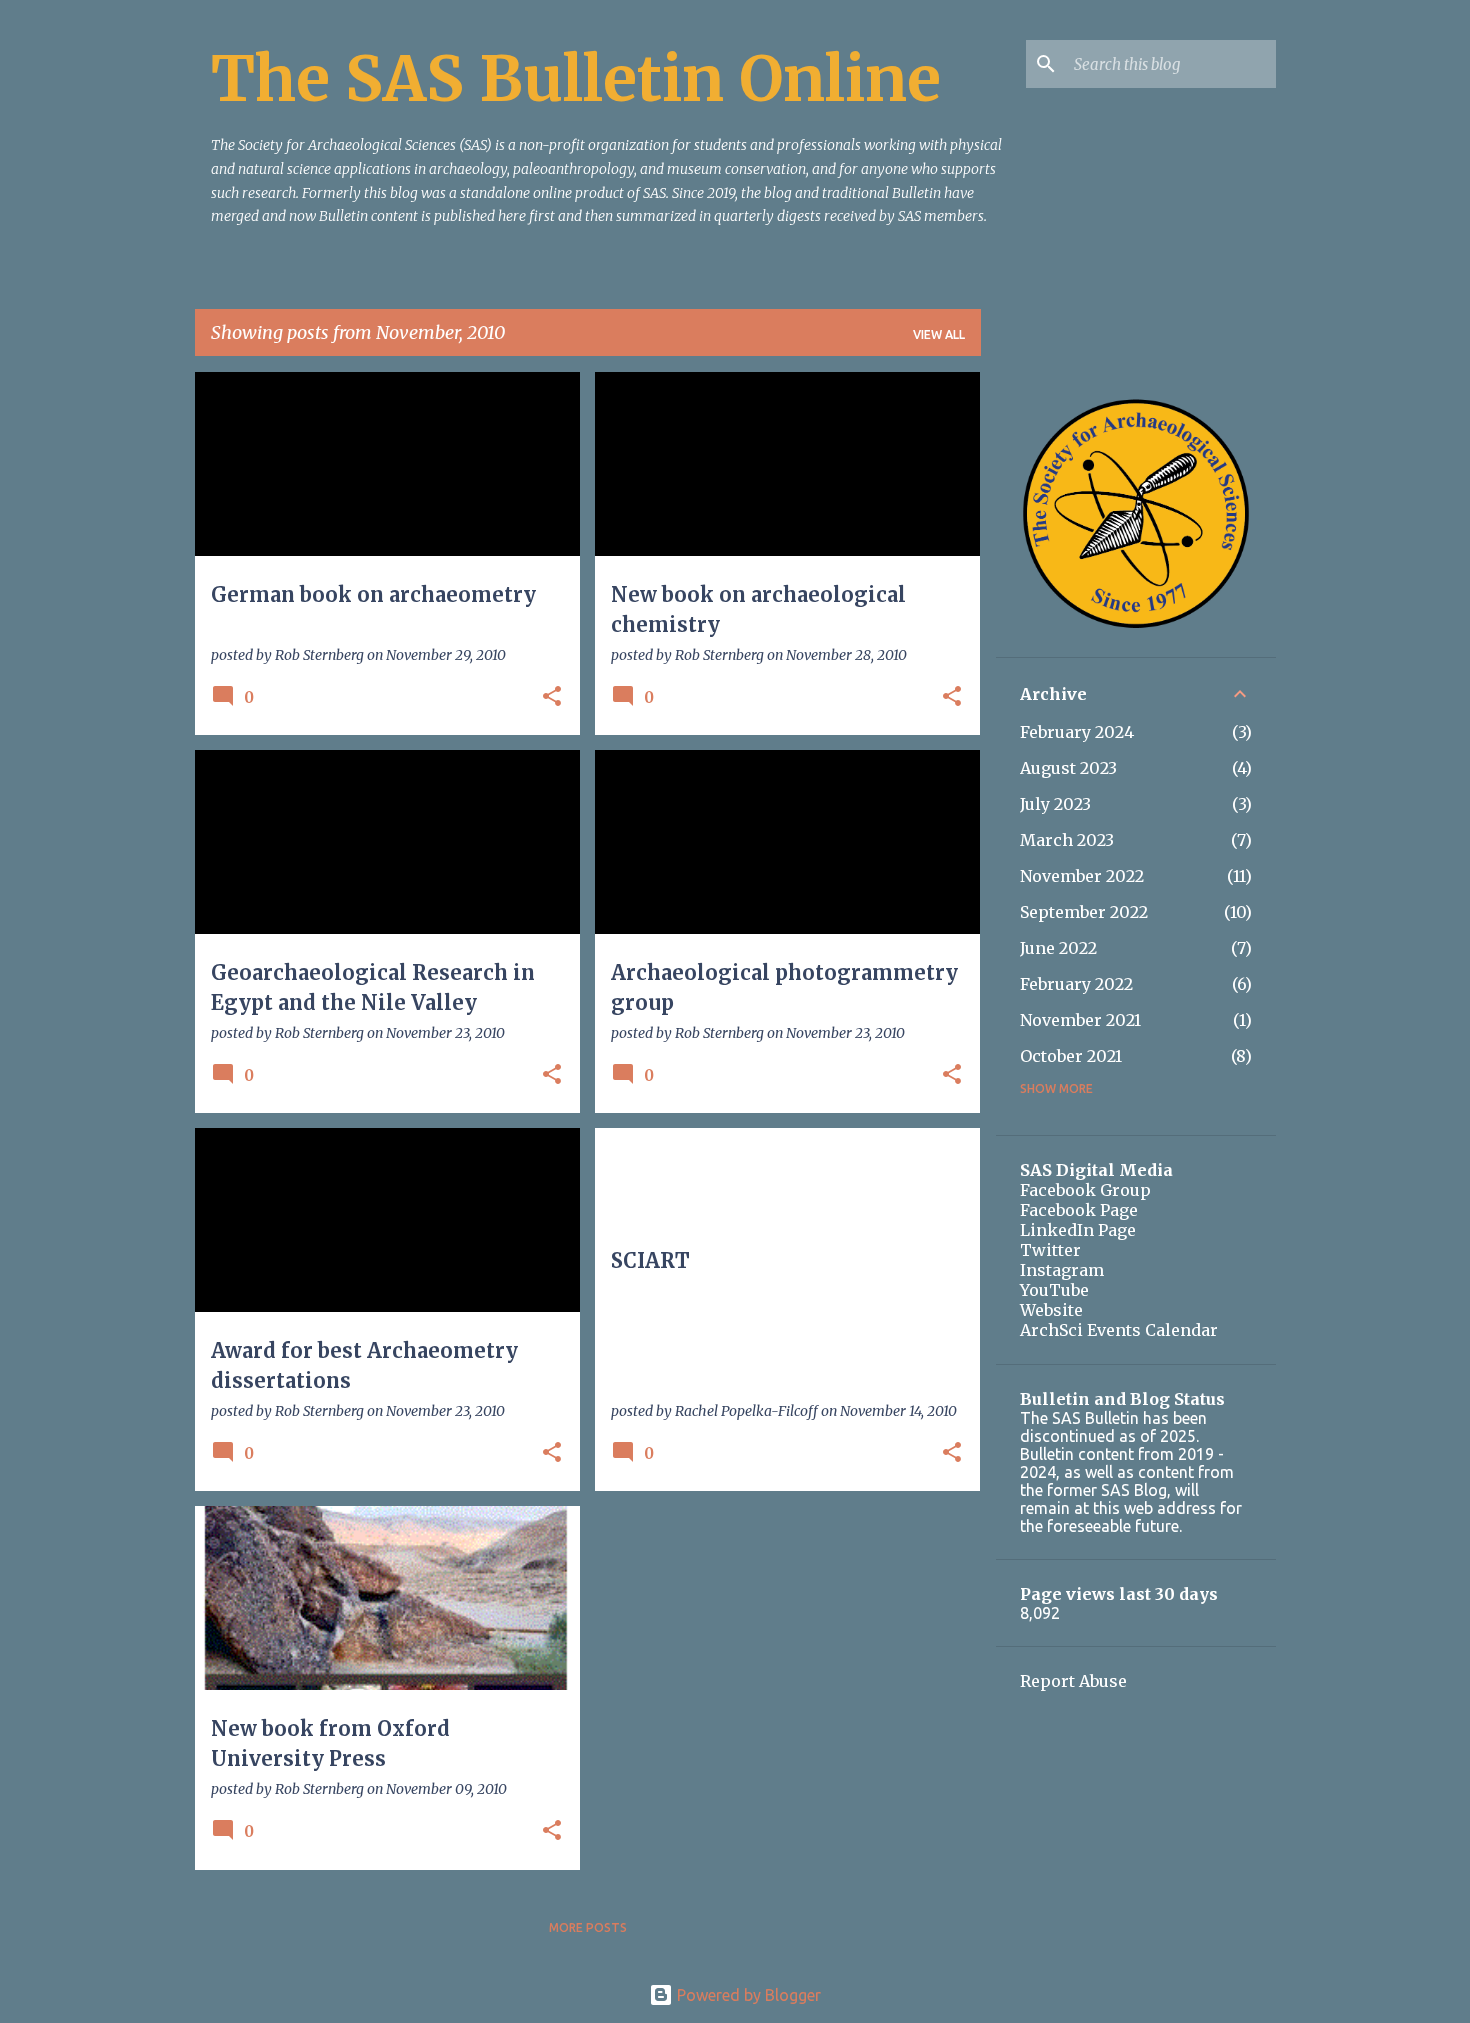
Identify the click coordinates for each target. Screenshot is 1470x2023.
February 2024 (1077, 732)
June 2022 (1058, 948)
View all (939, 334)
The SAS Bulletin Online (576, 79)
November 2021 (1080, 1020)
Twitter (1050, 1250)
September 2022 (1084, 912)
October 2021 (1071, 1056)
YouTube (1054, 1290)
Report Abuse (1073, 1681)
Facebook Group (1085, 1190)
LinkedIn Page (1078, 1230)
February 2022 (1076, 984)
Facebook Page (1079, 1210)
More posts (588, 1927)
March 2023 (1067, 840)
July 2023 (1055, 804)
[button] (552, 697)
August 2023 (1068, 768)
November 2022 (1082, 876)
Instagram (1062, 1270)
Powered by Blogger (747, 1995)
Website (1051, 1310)
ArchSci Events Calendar (1119, 1330)
